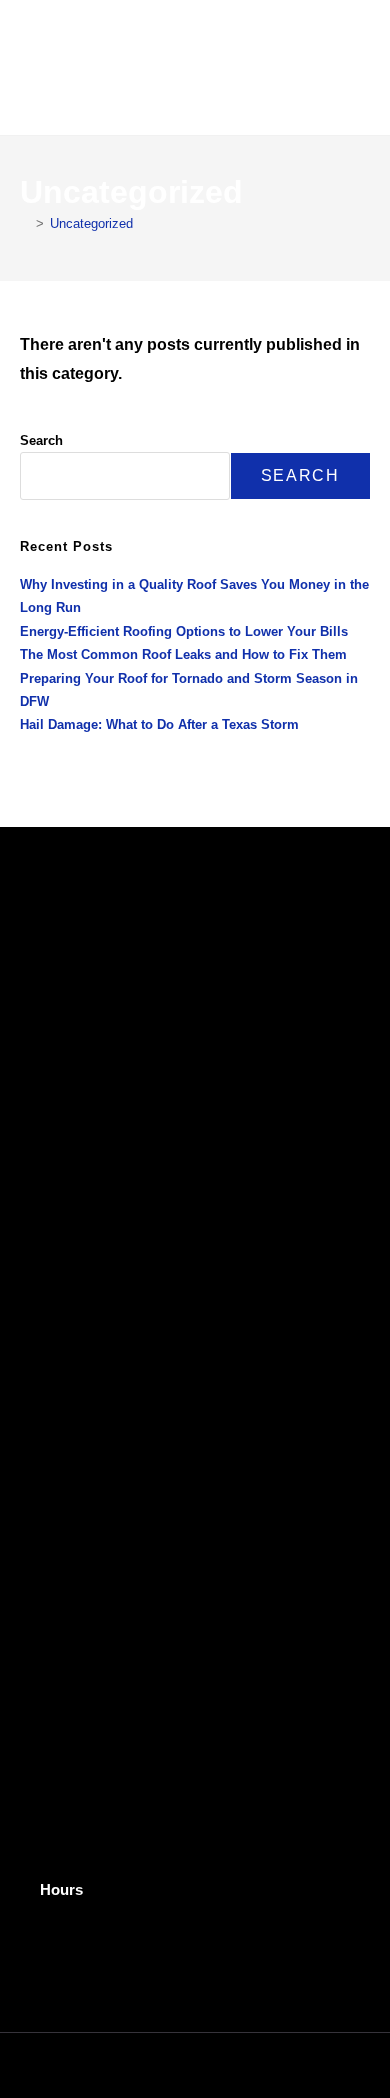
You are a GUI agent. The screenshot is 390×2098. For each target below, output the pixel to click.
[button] (356, 67)
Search (41, 440)
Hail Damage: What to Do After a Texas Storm (159, 724)
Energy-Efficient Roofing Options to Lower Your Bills (184, 631)
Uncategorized (91, 223)
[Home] (25, 223)
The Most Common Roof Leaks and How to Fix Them (183, 654)
